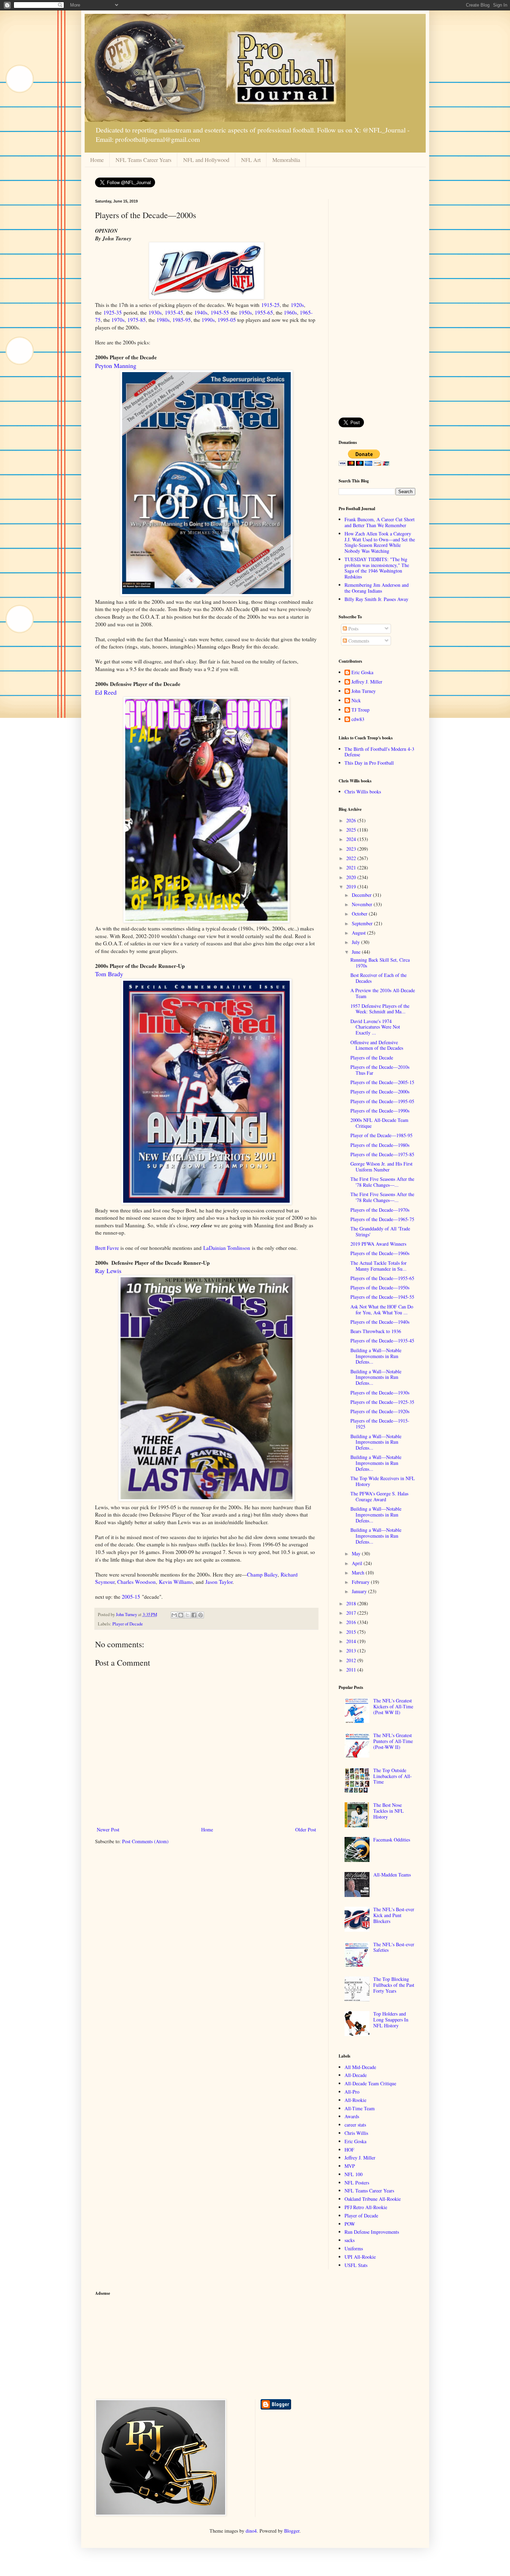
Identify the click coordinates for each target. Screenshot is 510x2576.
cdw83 (358, 719)
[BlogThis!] (181, 1615)
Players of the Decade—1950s (380, 1287)
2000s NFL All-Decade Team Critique (379, 1123)
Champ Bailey (262, 1574)
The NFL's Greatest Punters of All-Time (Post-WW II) (393, 1741)
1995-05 (227, 320)
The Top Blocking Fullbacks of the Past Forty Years (394, 1985)
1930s (155, 312)
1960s (290, 312)
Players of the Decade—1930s (380, 1393)
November (363, 904)
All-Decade (356, 2075)
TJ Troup (360, 710)
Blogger (292, 2531)
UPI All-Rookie (360, 2257)
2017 (352, 1613)
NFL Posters (357, 2183)
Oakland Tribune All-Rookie (373, 2199)
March (359, 1573)
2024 (352, 839)
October (360, 914)
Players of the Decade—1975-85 (382, 1154)
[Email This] (174, 1615)
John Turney (364, 691)
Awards (352, 2116)
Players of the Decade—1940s (380, 1322)
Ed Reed (106, 692)
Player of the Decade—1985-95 (381, 1135)
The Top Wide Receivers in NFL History (383, 1481)
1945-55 (220, 312)
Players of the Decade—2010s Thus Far (380, 1070)
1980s (163, 320)
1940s (201, 312)
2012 (352, 1660)
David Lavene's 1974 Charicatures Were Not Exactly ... (375, 1027)
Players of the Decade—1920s (380, 1411)
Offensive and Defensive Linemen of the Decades (377, 1045)
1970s (118, 320)
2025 (352, 830)
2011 (352, 1670)
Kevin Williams (176, 1582)
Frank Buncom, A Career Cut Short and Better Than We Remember (380, 522)
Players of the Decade (372, 1058)
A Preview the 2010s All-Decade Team (383, 993)
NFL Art (251, 160)
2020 (352, 877)
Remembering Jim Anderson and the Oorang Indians (377, 588)
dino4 (251, 2531)
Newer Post (108, 1830)
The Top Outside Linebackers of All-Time (393, 1776)
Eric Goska (362, 673)
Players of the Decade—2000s (380, 1092)
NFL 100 (354, 2174)
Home (97, 160)
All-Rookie (355, 2100)
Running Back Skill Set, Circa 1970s (380, 963)
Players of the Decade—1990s (380, 1111)
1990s (208, 320)
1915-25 (270, 305)
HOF (349, 2150)
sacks (350, 2240)
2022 (352, 858)
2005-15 (131, 1597)
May (357, 1553)
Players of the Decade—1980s (380, 1145)
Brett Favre (107, 1248)
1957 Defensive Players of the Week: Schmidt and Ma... (380, 1009)
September (363, 923)
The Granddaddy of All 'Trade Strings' (380, 1231)
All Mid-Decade (360, 2067)
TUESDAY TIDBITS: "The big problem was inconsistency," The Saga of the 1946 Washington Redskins (377, 568)
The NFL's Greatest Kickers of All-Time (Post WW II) (393, 1706)
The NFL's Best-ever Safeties (394, 1947)
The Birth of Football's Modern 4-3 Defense (379, 752)
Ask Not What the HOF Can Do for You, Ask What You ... (382, 1310)
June (357, 952)
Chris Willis (356, 2133)
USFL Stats (356, 2265)
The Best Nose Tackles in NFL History (389, 1811)
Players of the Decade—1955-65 (382, 1278)
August (359, 933)
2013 (352, 1651)
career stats (355, 2125)
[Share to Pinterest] (201, 1615)
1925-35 (113, 312)
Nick (356, 701)
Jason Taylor (219, 1582)
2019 (352, 887)
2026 (352, 820)
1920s (297, 305)
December (362, 895)
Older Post (306, 1830)
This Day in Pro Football (369, 763)
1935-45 (174, 312)
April (358, 1563)
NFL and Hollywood (206, 160)
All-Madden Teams (392, 1875)
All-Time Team (360, 2108)
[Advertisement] (377, 303)
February (361, 1582)
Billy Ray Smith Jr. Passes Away (376, 599)
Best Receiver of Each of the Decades (379, 978)
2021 (352, 868)
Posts (353, 629)
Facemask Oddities (392, 1840)
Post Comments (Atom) (145, 1841)
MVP (350, 2166)
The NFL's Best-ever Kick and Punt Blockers (394, 1915)
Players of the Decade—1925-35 (382, 1402)
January (360, 1591)
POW (350, 2224)
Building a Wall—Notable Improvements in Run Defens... (376, 1356)
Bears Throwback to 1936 (376, 1331)
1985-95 (182, 320)
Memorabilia (286, 160)
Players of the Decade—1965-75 (382, 1219)
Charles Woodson (137, 1582)
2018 (352, 1603)
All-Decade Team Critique (370, 2083)
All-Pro (352, 2092)
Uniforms (354, 2248)
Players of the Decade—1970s (380, 1210)
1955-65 (264, 312)
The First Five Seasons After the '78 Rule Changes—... (382, 1182)
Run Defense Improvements (372, 2232)
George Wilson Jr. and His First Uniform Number (381, 1167)
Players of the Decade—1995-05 (382, 1101)
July (356, 942)
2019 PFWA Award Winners (378, 1244)
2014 (352, 1641)
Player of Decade (128, 1624)
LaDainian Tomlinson (227, 1248)
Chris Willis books (363, 792)
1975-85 (137, 320)
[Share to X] (187, 1615)
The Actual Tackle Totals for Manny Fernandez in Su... (379, 1266)
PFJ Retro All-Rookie (366, 2207)
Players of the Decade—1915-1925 (380, 1424)
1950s (245, 312)
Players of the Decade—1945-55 (382, 1297)
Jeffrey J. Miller (367, 682)
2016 (352, 1622)
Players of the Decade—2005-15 (382, 1082)
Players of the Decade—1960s (380, 1253)
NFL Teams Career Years (143, 160)
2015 (352, 1632)
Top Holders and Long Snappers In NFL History (391, 2020)
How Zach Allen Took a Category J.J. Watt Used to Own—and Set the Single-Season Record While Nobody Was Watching (380, 542)
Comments (358, 641)
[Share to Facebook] (194, 1615)
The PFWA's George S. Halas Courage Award (379, 1496)
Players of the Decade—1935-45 (382, 1341)
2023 (352, 849)
